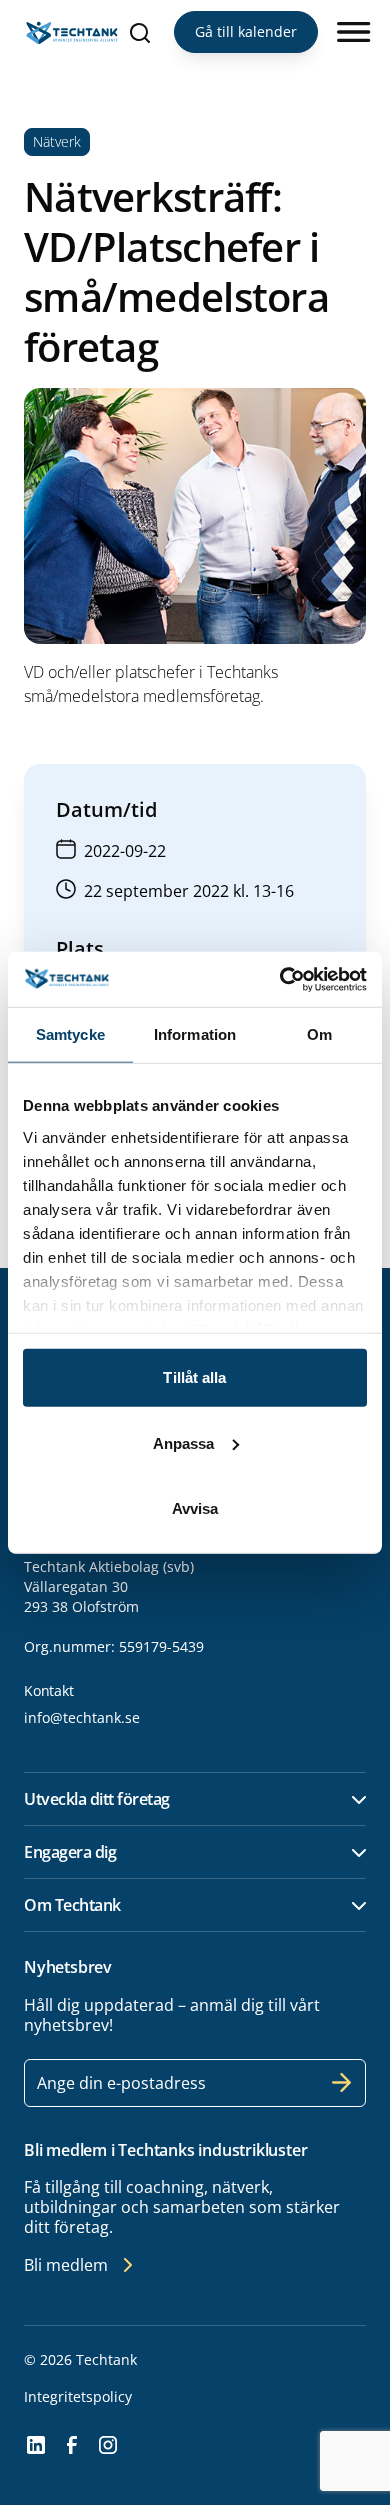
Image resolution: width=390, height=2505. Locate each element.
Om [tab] (319, 1034)
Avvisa (195, 1508)
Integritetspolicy (78, 2396)
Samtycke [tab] (70, 1034)
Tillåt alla (194, 1377)
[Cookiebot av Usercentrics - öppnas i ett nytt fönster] (280, 979)
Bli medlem (66, 2265)
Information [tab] (195, 1034)
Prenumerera (342, 2083)
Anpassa (184, 1442)
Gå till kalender (246, 31)
